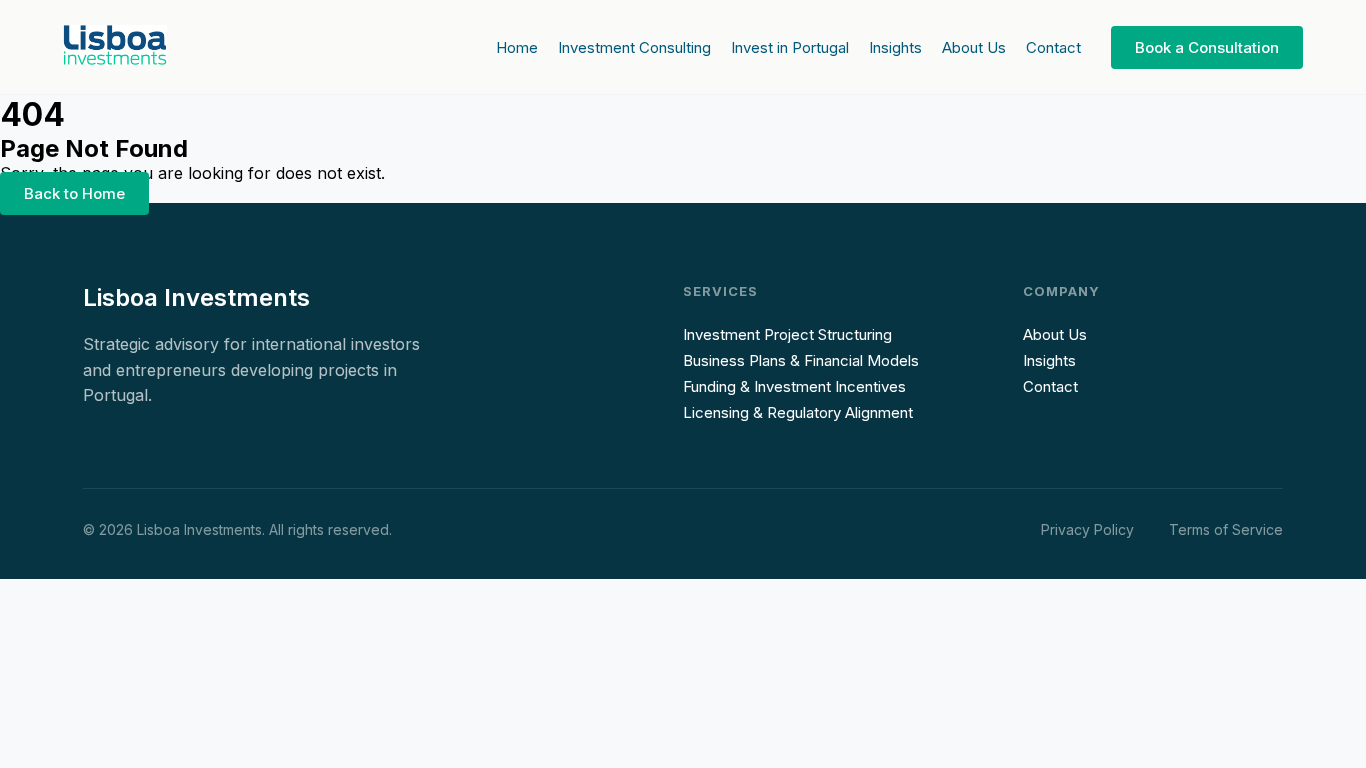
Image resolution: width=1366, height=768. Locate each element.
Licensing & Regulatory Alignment (798, 412)
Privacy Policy (1087, 529)
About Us (974, 47)
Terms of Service (1226, 529)
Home (517, 47)
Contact (1053, 47)
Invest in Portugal (790, 47)
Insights (895, 47)
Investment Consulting (634, 47)
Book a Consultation (1207, 47)
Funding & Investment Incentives (794, 386)
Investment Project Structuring (787, 334)
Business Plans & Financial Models (801, 360)
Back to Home (74, 193)
